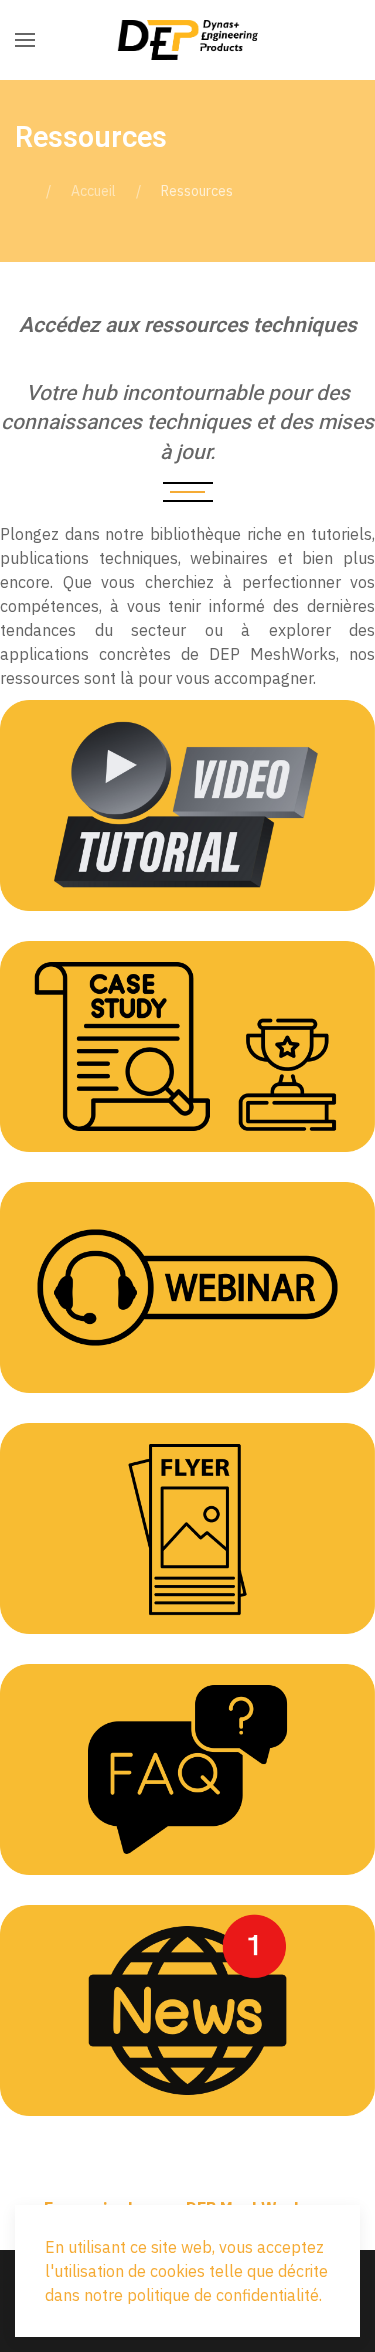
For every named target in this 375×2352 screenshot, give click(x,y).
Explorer (187, 847)
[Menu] (25, 40)
